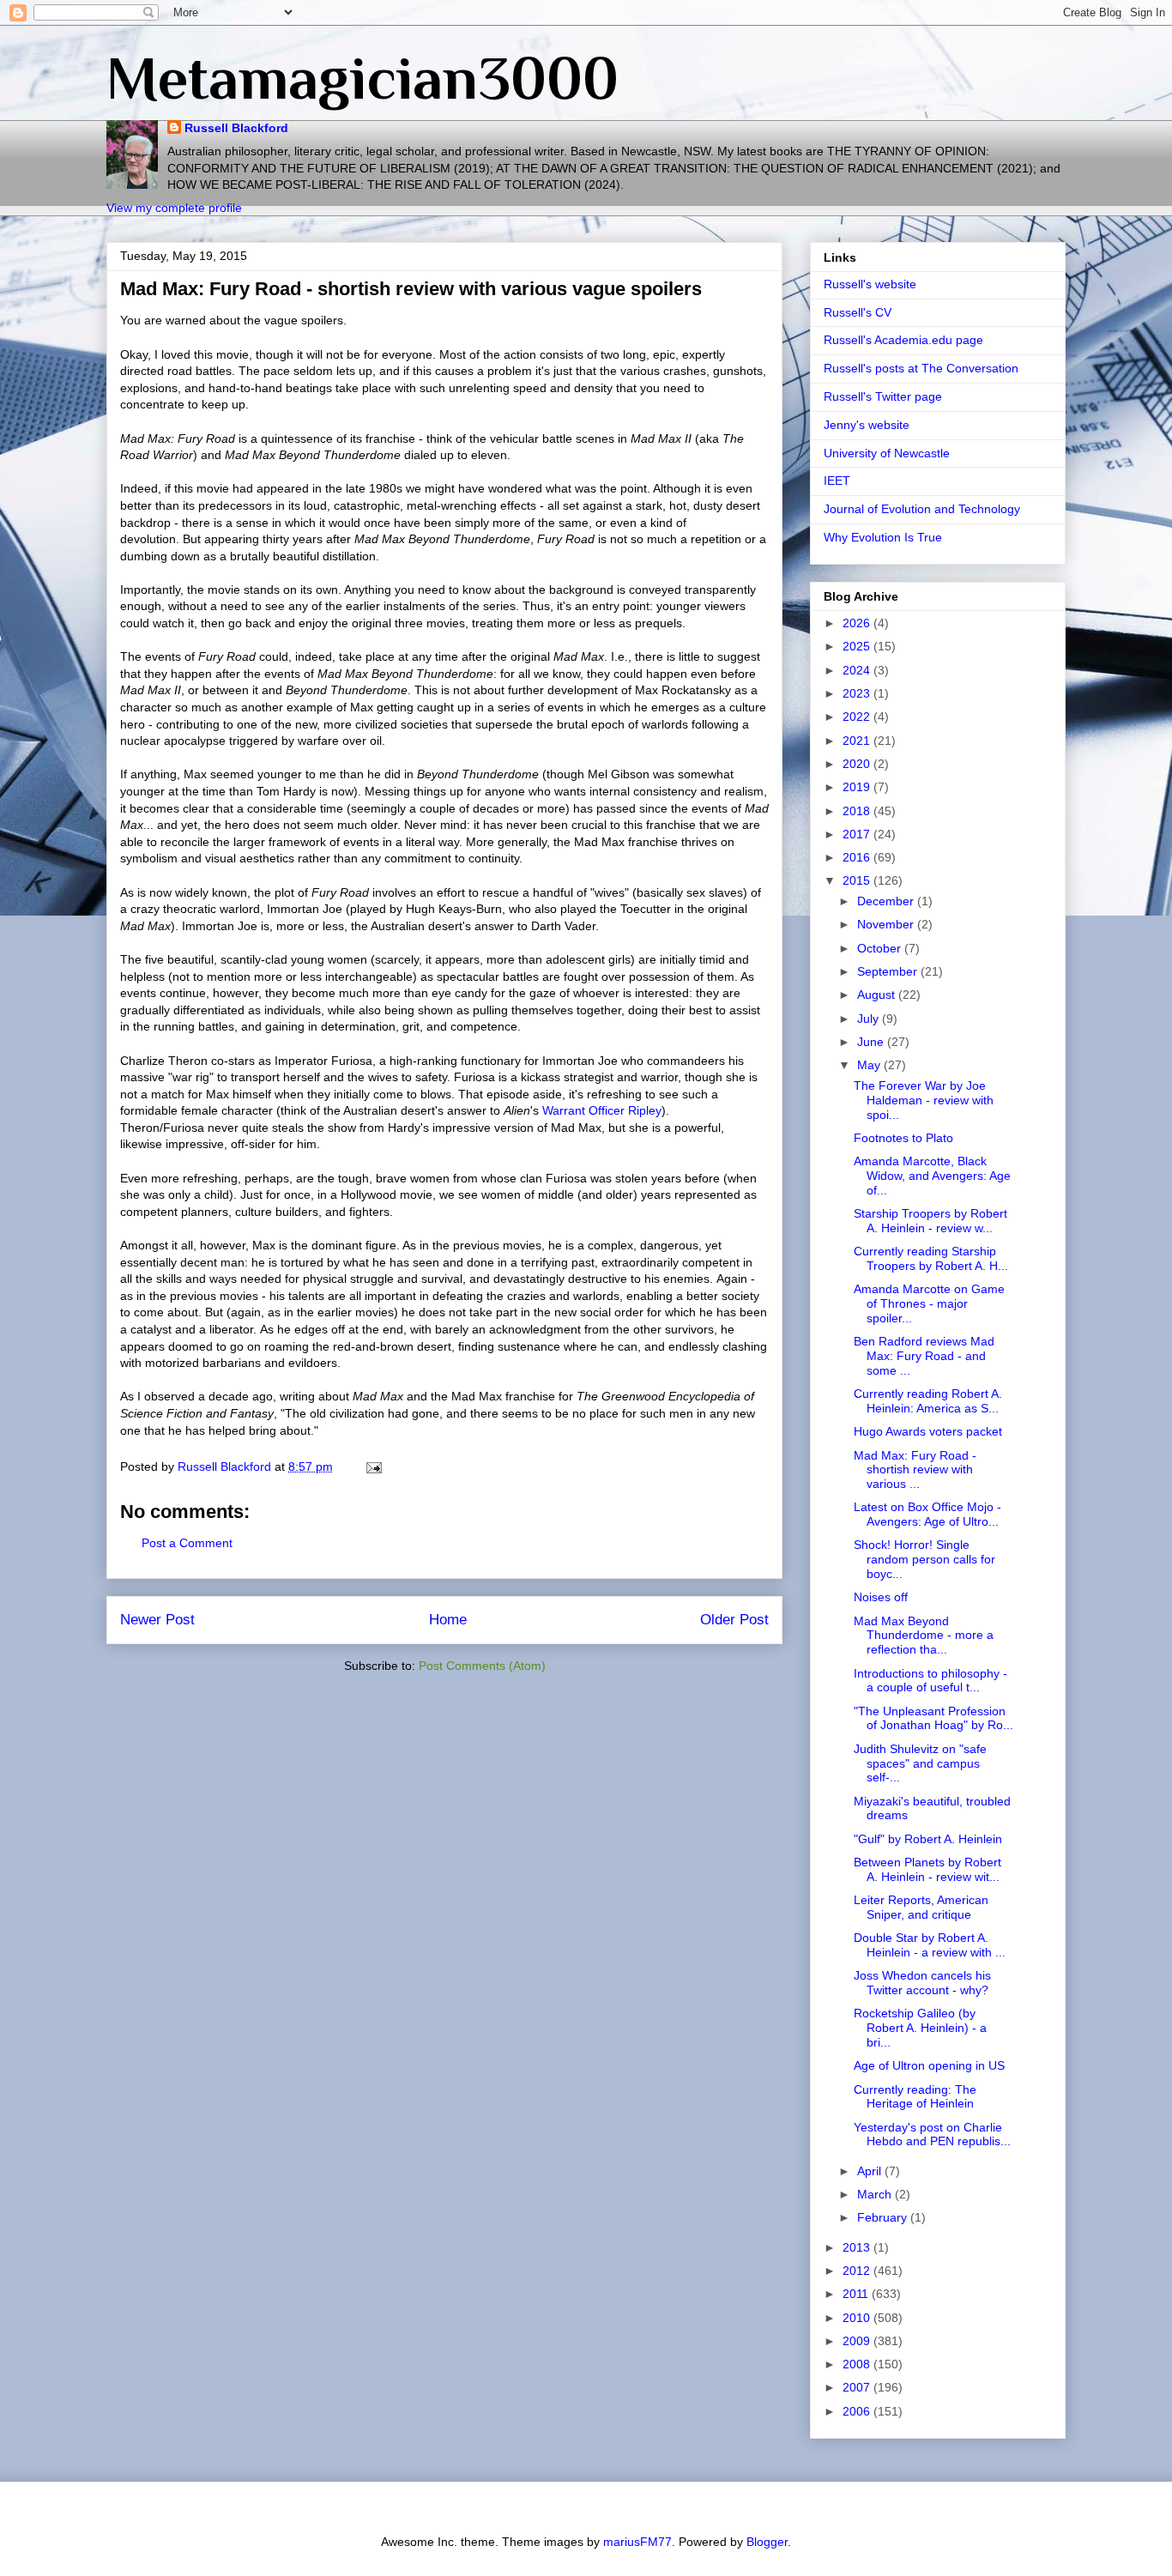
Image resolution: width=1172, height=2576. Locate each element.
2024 (858, 670)
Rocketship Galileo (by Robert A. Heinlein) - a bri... (920, 2028)
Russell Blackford (236, 128)
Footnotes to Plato (903, 1138)
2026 (858, 623)
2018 (858, 811)
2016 (858, 857)
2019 (858, 787)
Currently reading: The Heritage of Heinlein (915, 2097)
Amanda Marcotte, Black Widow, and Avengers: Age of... (932, 1176)
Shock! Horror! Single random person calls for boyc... (924, 1559)
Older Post (734, 1620)
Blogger (767, 2542)
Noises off (881, 1597)
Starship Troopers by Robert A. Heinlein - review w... (930, 1221)
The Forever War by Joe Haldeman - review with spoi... (924, 1100)
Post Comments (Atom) (482, 1666)
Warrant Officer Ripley (602, 1110)
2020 (858, 764)
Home (448, 1620)
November (887, 924)
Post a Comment (187, 1543)
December (887, 901)
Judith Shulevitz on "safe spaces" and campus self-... (920, 1763)
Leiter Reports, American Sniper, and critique (921, 1907)
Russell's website (870, 284)
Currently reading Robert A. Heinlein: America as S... (928, 1401)
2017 (858, 834)
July (870, 1019)
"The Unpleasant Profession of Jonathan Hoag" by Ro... (933, 1718)
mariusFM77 (637, 2542)
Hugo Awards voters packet (928, 1431)
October (881, 948)
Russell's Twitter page (883, 396)
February (884, 2217)
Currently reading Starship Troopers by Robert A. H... (931, 1258)
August (878, 995)
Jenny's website (867, 425)
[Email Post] (373, 1466)
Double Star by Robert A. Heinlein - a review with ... (930, 1945)
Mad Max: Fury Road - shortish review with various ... (915, 1470)
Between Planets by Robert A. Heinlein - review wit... (927, 1869)
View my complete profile (174, 208)
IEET (837, 481)
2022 (858, 717)
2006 (858, 2411)
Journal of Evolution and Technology (922, 509)
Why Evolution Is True (883, 537)
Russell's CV (858, 312)
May (870, 1065)
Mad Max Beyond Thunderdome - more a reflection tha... (924, 1636)
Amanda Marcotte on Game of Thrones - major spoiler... (929, 1303)
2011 (857, 2294)
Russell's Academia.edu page (903, 340)
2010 (858, 2318)
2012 (858, 2271)
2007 (858, 2387)
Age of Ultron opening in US (929, 2065)
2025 (858, 646)
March (876, 2194)
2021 (858, 741)
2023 (858, 693)
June (872, 1042)
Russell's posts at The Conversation (921, 368)
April (871, 2171)
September (889, 971)
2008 (858, 2364)
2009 (858, 2341)
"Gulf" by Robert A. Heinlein (928, 1839)
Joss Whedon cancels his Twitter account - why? (922, 1983)
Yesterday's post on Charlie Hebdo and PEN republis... (932, 2135)
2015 (858, 880)
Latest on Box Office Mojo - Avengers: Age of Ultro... (927, 1514)
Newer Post (157, 1620)
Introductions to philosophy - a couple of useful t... (930, 1681)
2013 (858, 2247)
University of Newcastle (887, 453)
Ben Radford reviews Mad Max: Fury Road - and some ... (924, 1356)
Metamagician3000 (362, 78)
